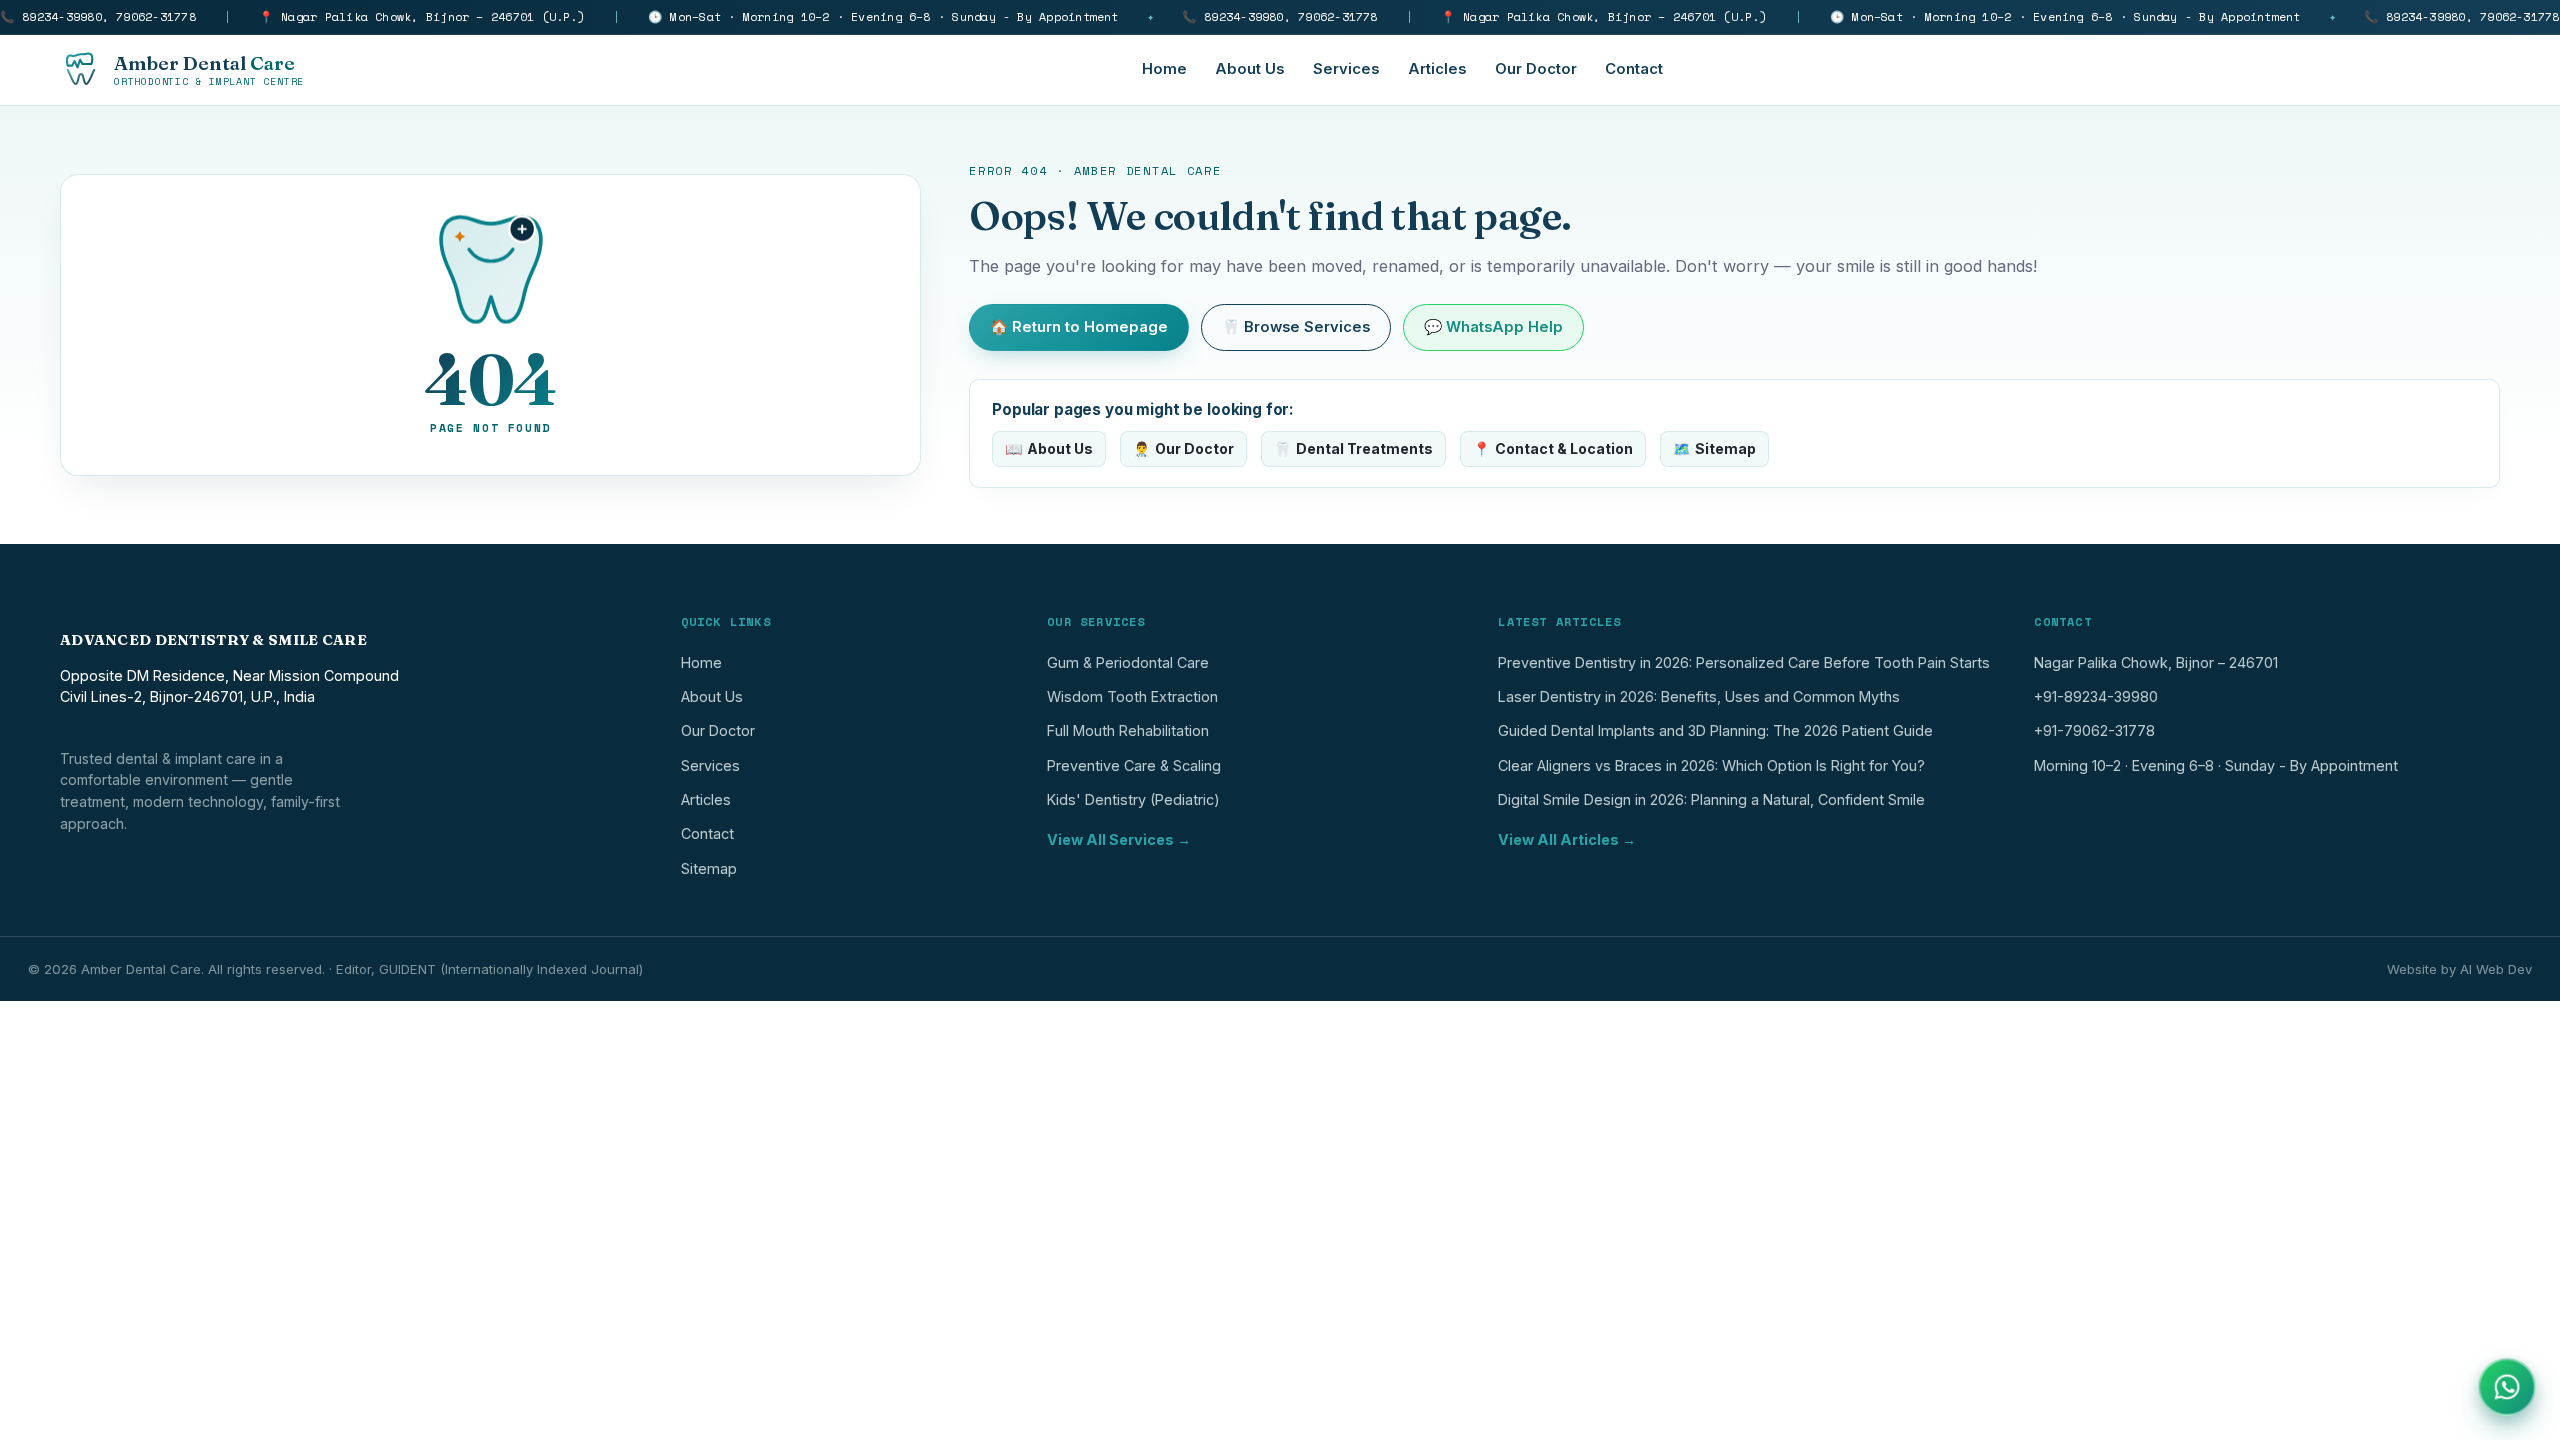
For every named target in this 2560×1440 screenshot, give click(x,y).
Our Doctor (1536, 69)
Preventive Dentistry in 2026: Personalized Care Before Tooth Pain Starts (1744, 662)
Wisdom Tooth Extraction (1132, 696)
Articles (1437, 69)
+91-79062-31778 (2094, 730)
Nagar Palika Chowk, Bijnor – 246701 (2156, 662)
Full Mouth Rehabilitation (1128, 730)
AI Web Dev (2496, 969)
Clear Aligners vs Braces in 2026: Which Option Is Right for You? (1711, 765)
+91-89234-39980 (2096, 696)
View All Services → (1119, 839)
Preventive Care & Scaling (1134, 765)
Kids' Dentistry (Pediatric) (1133, 799)
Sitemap (709, 868)
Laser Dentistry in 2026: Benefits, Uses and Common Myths (1699, 696)
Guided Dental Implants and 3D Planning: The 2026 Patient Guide (1715, 730)
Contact (1634, 69)
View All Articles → (1567, 839)
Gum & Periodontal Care (1128, 662)
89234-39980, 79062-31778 (98, 16)
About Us (1250, 69)
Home (1164, 69)
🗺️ (1714, 448)
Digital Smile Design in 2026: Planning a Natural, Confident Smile (1711, 799)
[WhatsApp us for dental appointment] (2507, 1387)
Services (1346, 69)
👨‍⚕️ (1183, 448)
